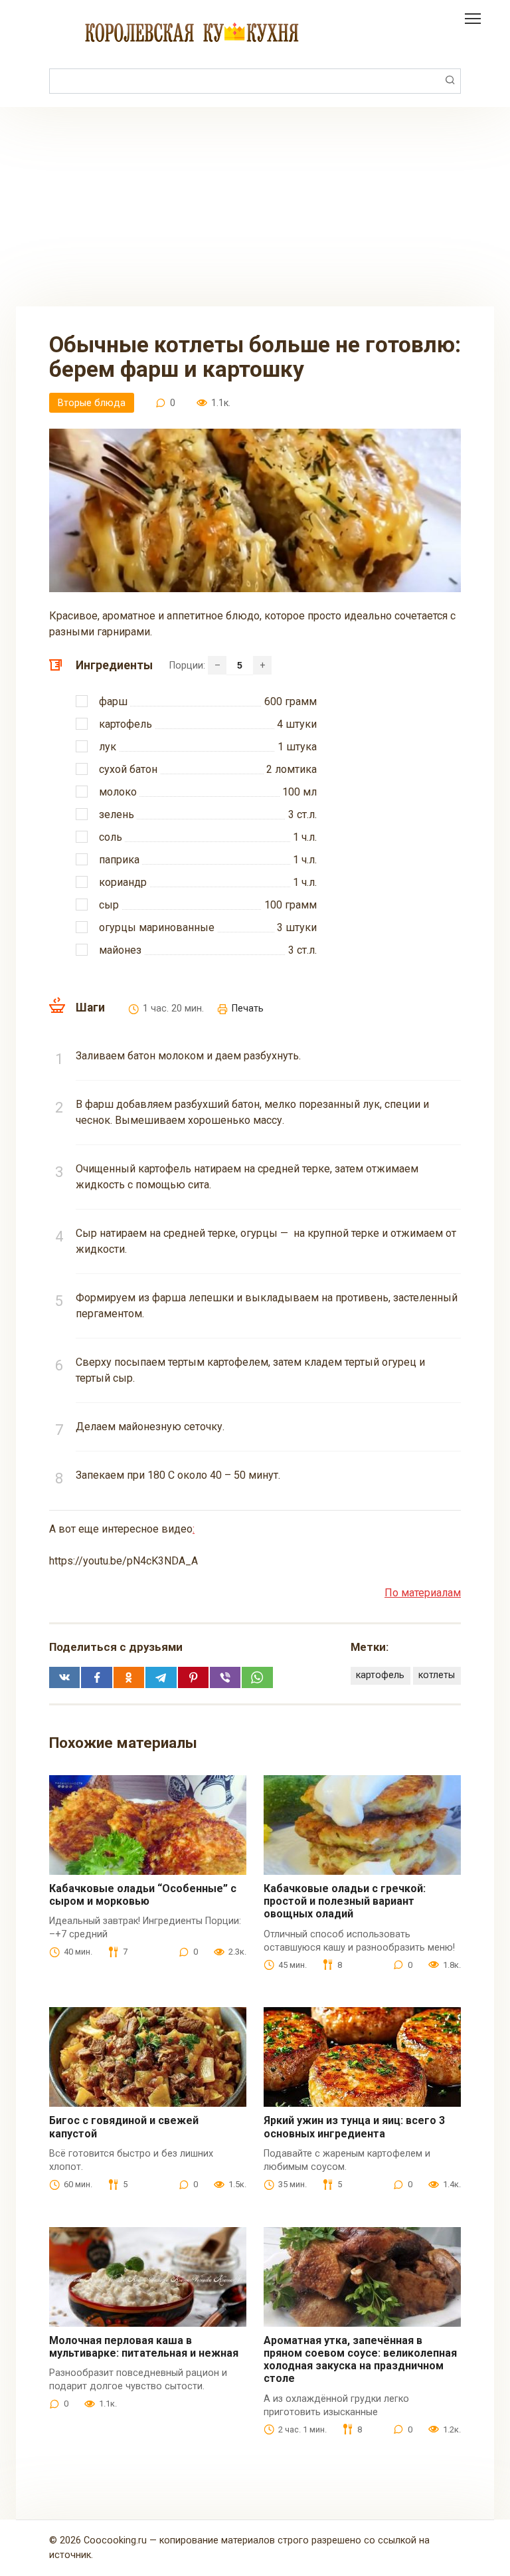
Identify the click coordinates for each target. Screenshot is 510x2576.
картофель (380, 1675)
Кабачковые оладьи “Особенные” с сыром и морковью (143, 1895)
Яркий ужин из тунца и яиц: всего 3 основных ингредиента (354, 2127)
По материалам (423, 1593)
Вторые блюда (92, 403)
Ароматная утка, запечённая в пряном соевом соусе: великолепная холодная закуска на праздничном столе (360, 2360)
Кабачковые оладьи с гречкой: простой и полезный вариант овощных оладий (345, 1901)
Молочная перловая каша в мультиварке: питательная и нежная (144, 2347)
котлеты (437, 1675)
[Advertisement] (255, 207)
